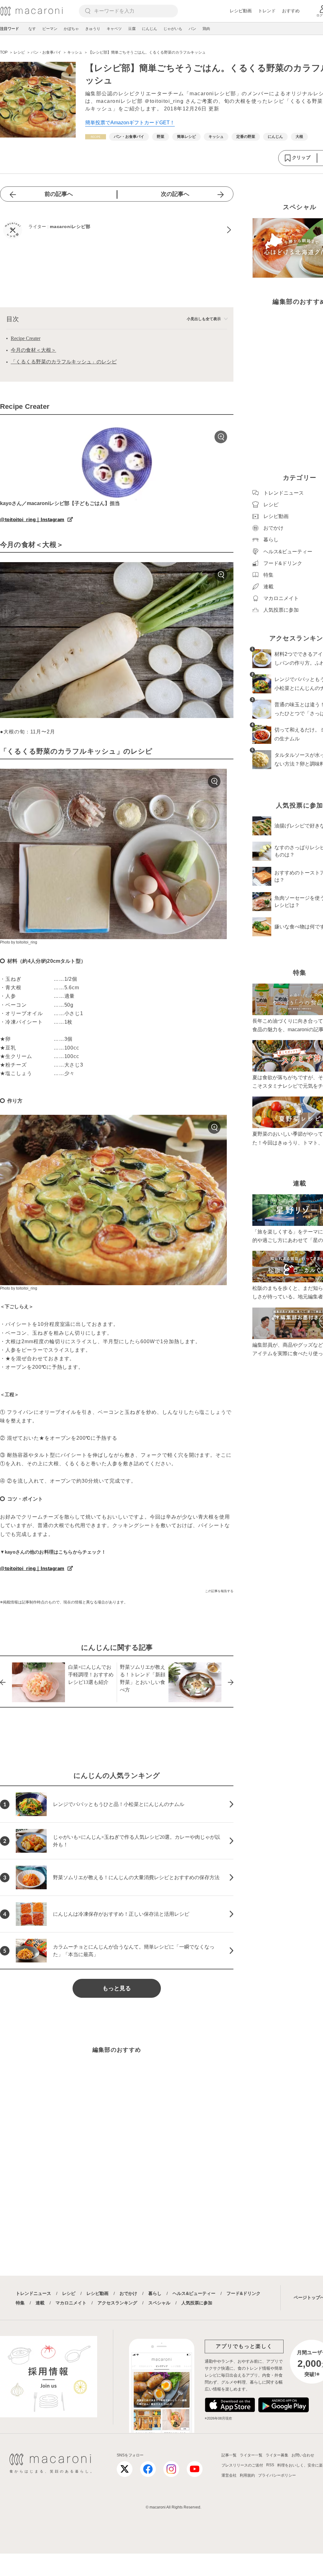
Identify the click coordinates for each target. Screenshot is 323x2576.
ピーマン (50, 29)
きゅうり (93, 29)
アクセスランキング (117, 2303)
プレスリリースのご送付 (242, 2465)
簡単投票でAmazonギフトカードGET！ (130, 123)
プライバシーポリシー (277, 2475)
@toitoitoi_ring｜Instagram (32, 519)
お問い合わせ (303, 2455)
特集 (20, 2303)
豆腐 (132, 29)
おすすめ (291, 11)
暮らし (155, 2293)
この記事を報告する (219, 1591)
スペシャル (159, 2303)
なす (32, 29)
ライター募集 (277, 2455)
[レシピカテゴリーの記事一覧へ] (96, 137)
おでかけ (128, 2293)
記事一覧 (229, 2455)
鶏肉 (206, 29)
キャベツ (114, 29)
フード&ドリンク (244, 2293)
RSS (270, 2465)
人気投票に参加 (197, 2303)
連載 (40, 2303)
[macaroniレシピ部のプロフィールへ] (117, 230)
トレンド (267, 11)
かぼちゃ (71, 29)
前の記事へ (59, 194)
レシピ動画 (241, 11)
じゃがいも (173, 29)
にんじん (150, 29)
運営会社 (229, 2475)
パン (192, 29)
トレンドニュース (33, 2293)
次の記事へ (175, 194)
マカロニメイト (71, 2303)
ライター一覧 (251, 2455)
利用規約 (247, 2475)
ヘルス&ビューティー (194, 2293)
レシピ (69, 2293)
